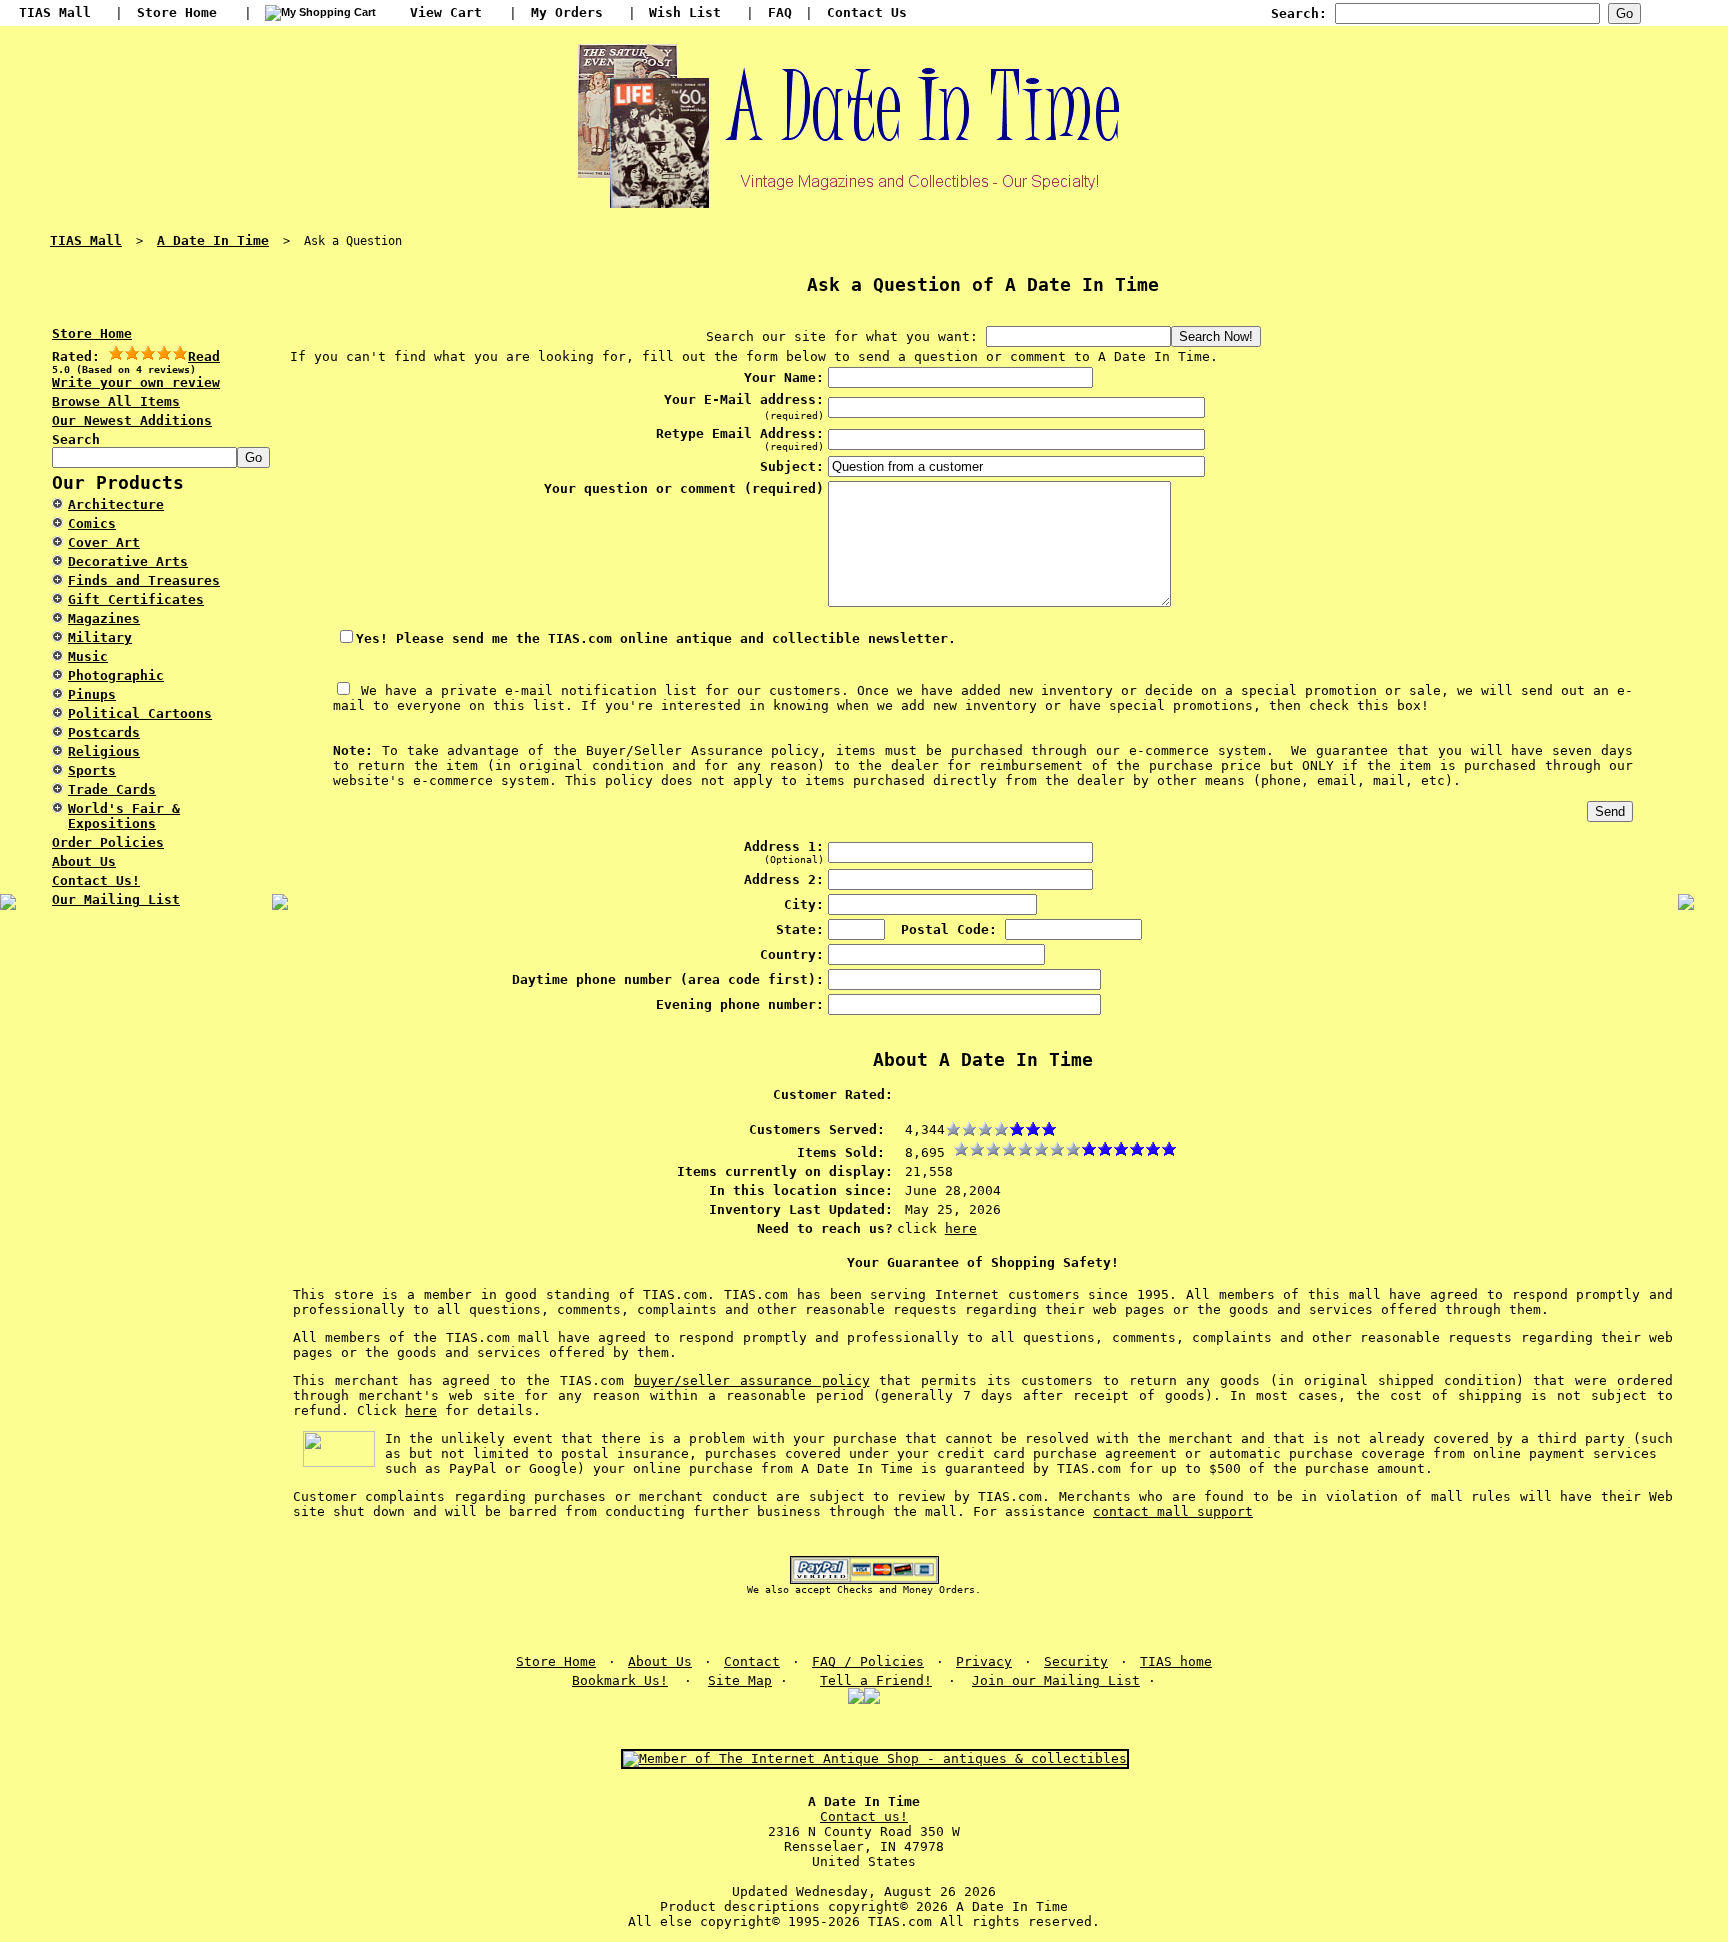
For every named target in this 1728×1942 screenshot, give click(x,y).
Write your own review (136, 382)
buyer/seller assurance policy (752, 1380)
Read (204, 356)
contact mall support (1173, 1511)
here (961, 1228)
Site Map (740, 1680)
